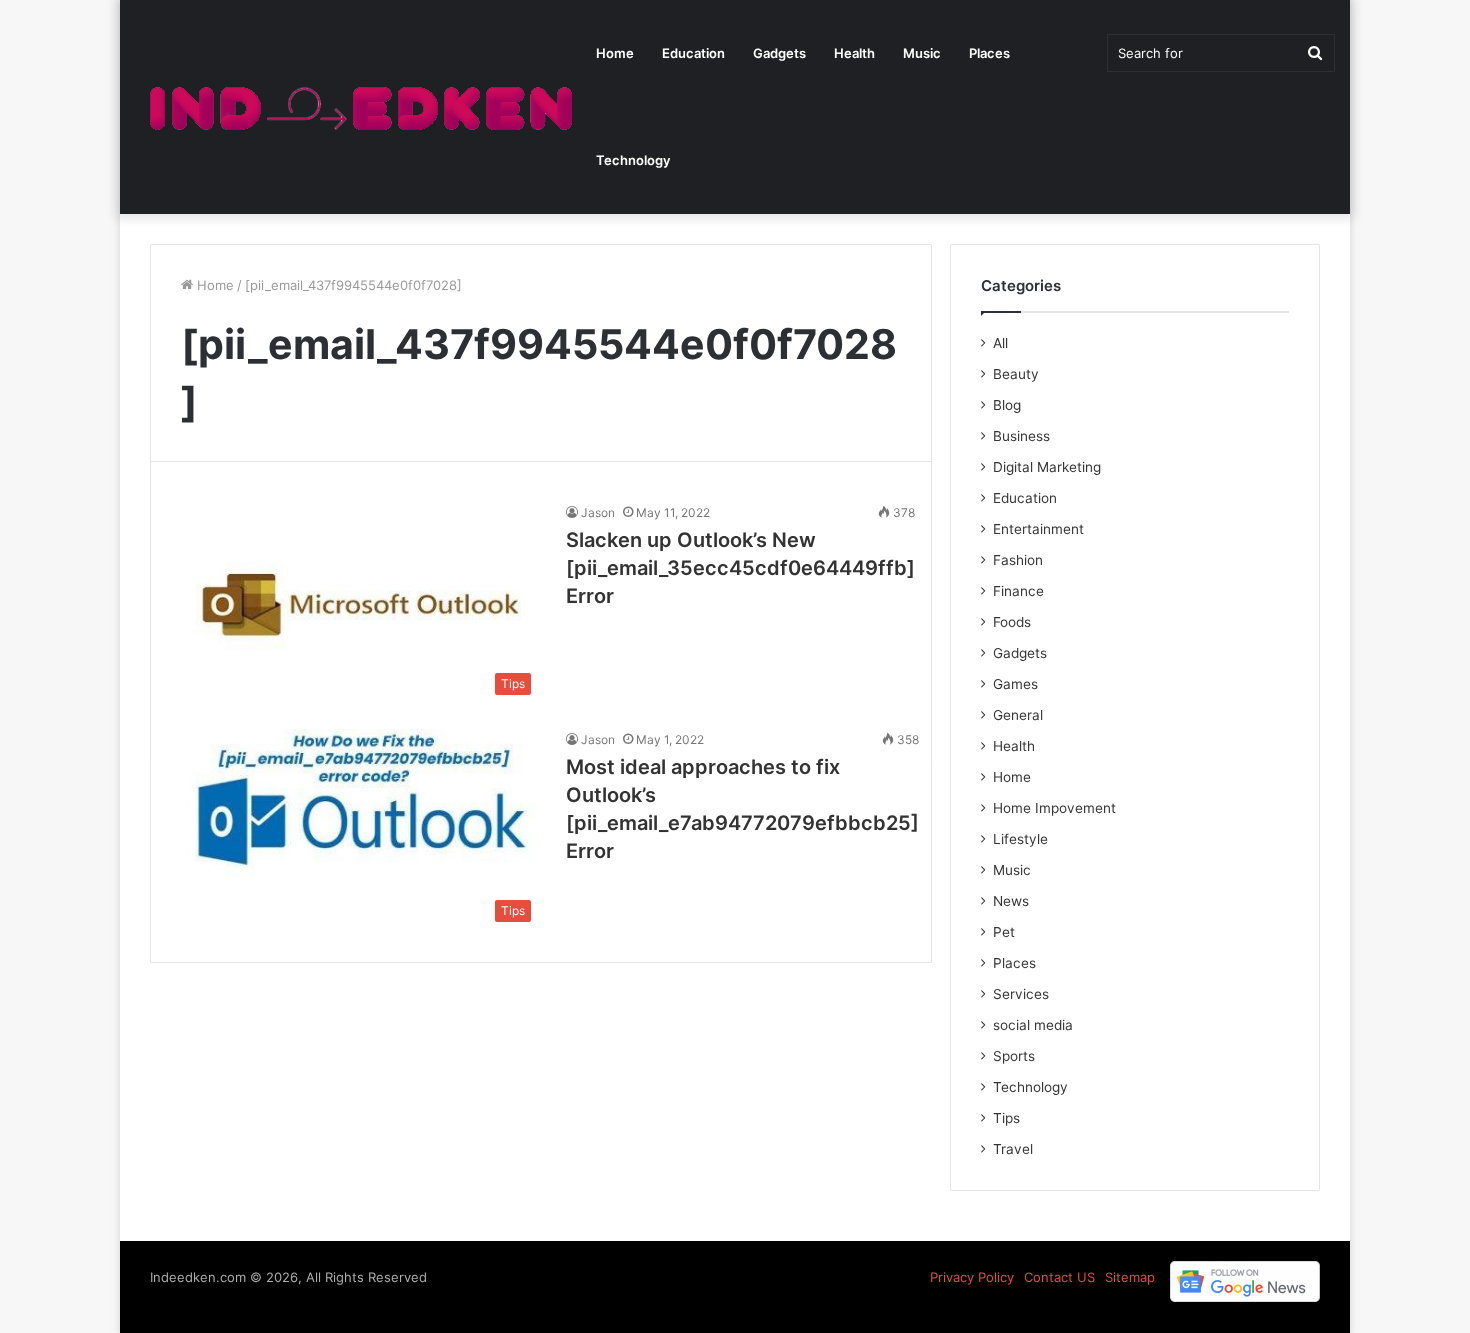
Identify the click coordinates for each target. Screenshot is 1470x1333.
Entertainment (1038, 529)
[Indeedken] (358, 107)
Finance (1018, 591)
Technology (633, 160)
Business (1021, 436)
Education (693, 53)
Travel (1013, 1149)
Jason (598, 512)
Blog (1007, 405)
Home (615, 53)
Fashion (1018, 560)
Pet (1004, 932)
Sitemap (1130, 1277)
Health (854, 53)
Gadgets (779, 53)
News (1011, 901)
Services (1021, 994)
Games (1015, 684)
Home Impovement (1054, 808)
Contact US (1059, 1277)
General (1018, 715)
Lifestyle (1020, 839)
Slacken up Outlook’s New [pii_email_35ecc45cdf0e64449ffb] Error (740, 568)
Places (989, 53)
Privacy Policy (972, 1277)
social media (1033, 1025)
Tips (1006, 1118)
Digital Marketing (1047, 467)
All (1000, 343)
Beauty (1016, 374)
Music (922, 53)
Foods (1012, 622)
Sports (1014, 1056)
